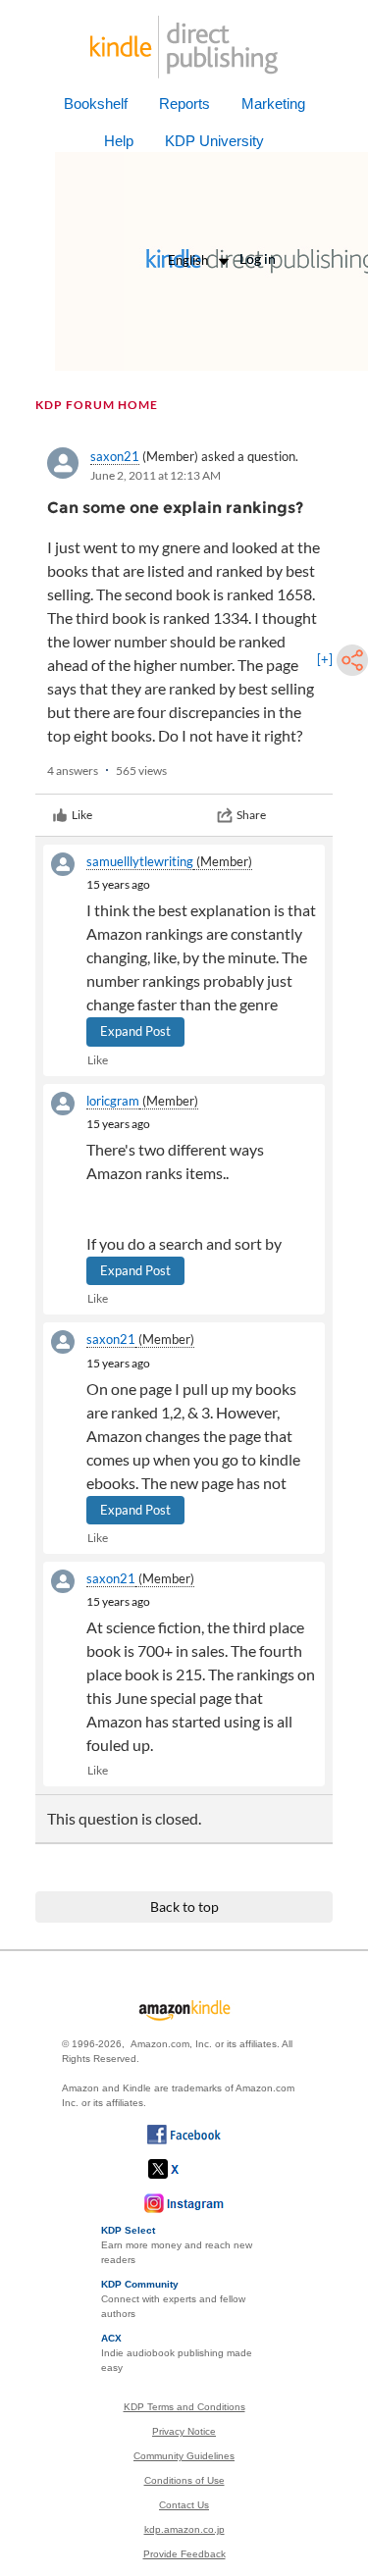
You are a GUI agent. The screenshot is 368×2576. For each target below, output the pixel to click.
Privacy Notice (184, 2431)
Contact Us (184, 2505)
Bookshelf (96, 103)
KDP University (214, 141)
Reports (184, 103)
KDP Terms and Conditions (184, 2407)
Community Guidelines (184, 2456)
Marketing (273, 103)
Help (119, 141)
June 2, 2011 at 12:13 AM (156, 475)
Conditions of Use (184, 2480)
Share (251, 815)
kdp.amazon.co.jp (184, 2529)
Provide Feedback (184, 2554)
